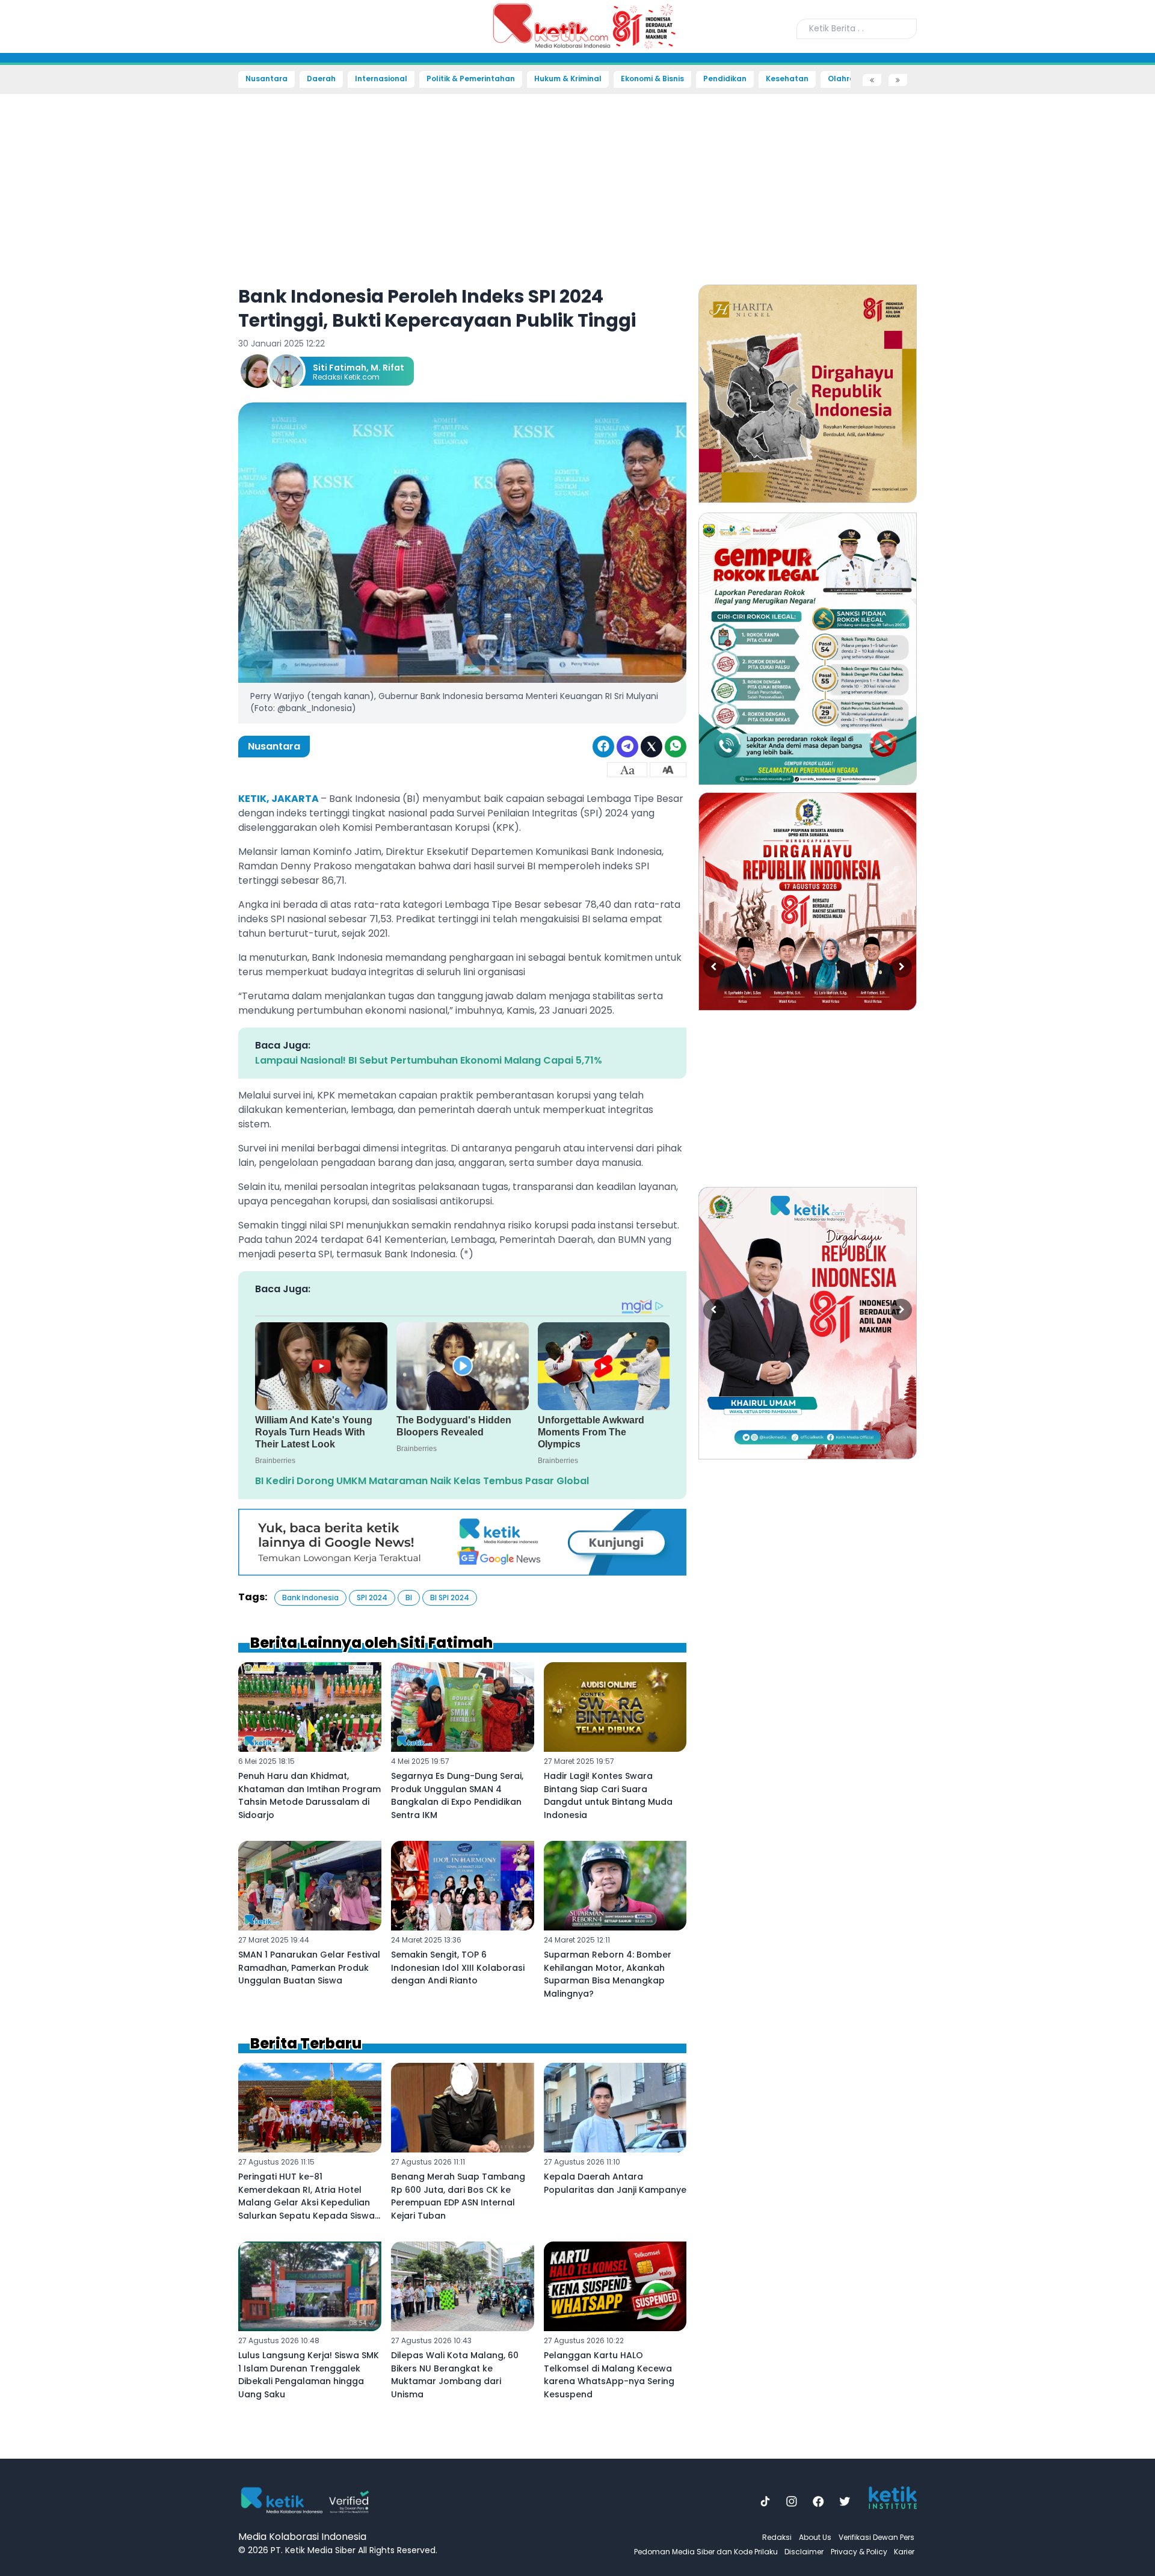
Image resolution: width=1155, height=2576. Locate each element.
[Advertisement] (52, 268)
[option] (808, 394)
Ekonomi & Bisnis (652, 79)
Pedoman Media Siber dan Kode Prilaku (706, 2552)
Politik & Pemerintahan (471, 79)
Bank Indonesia (310, 1598)
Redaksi (777, 2537)
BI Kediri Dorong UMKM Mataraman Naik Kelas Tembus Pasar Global (422, 1481)
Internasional (381, 79)
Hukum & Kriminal (568, 79)
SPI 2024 (372, 1598)
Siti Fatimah (340, 368)
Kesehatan (787, 79)
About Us (815, 2537)
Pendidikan (725, 79)
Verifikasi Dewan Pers (876, 2537)
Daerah (321, 79)
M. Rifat (387, 368)
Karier (904, 2552)
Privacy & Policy (859, 2552)
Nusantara (266, 79)
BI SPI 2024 (450, 1598)
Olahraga (847, 79)
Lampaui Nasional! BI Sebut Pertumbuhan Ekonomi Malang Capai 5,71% (429, 1060)
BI (409, 1598)
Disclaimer (804, 2552)
